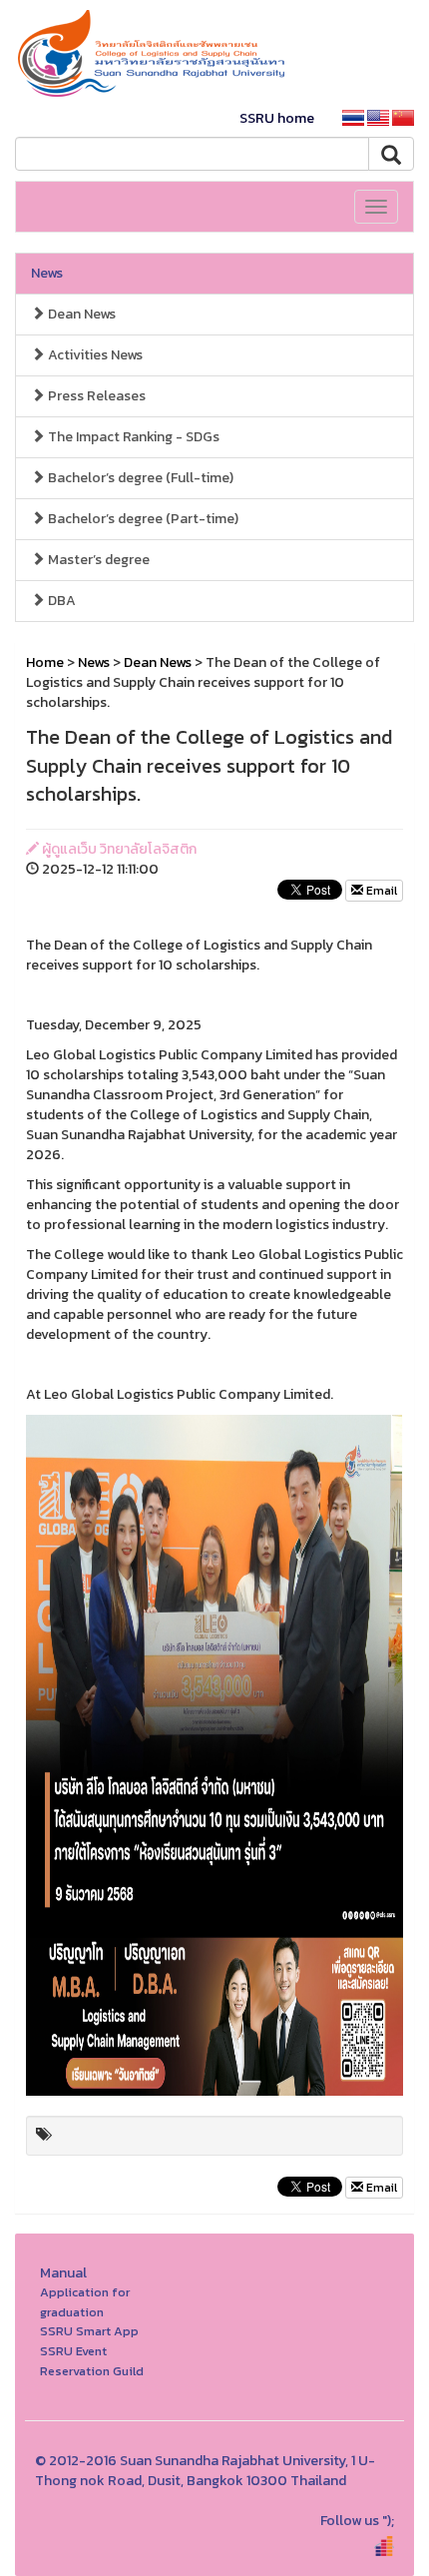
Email (380, 891)
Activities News (94, 355)
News (47, 273)
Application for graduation (85, 2302)
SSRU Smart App (89, 2331)
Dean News (80, 314)
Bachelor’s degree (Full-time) (139, 478)
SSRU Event (73, 2351)
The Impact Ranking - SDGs (132, 437)
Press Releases (95, 396)
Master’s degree (97, 560)
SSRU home (277, 118)
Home (45, 662)
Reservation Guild (92, 2371)
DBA (60, 601)
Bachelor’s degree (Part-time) (142, 519)
